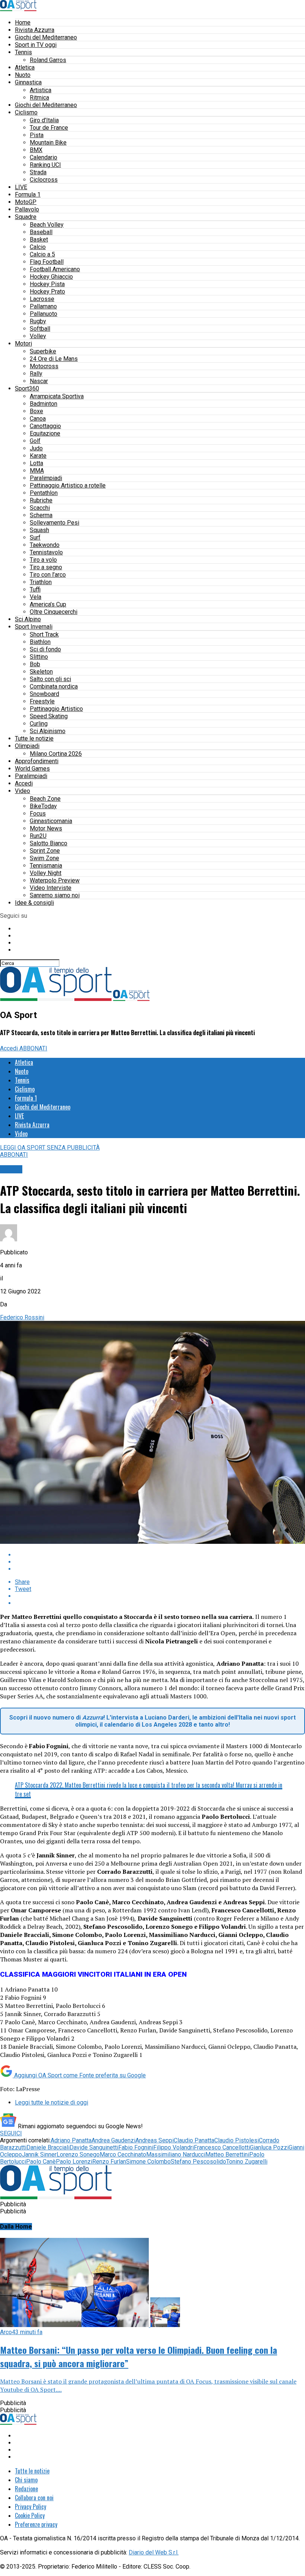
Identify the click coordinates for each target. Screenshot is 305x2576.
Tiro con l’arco (48, 575)
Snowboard (44, 694)
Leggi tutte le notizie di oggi (52, 2102)
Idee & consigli (34, 903)
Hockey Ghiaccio (51, 277)
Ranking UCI (45, 165)
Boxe (36, 411)
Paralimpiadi (46, 478)
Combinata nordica (54, 686)
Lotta (36, 463)
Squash (39, 530)
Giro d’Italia (44, 120)
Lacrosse (42, 299)
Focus (38, 814)
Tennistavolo (46, 552)
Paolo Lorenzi (74, 2162)
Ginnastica (28, 82)
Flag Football (47, 262)
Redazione (26, 2489)
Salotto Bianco (49, 843)
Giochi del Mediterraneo (46, 37)
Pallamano (43, 306)
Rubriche (41, 500)
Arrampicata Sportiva (57, 396)
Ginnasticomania (51, 821)
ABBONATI (33, 1048)
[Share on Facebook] (160, 1555)
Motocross (44, 366)
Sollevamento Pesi (54, 523)
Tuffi (35, 589)
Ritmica (39, 98)
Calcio (38, 247)
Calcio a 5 (42, 254)
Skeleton (41, 672)
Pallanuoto (44, 314)
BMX (36, 150)
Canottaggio (45, 426)
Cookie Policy (30, 2515)
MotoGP (26, 202)
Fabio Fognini (136, 2147)
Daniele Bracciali (48, 2147)
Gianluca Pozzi (269, 2147)
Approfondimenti (37, 761)
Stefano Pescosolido (198, 2162)
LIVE (21, 187)
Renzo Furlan (109, 2162)
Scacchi (40, 508)
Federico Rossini (22, 1317)
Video (23, 791)
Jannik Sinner (39, 2154)
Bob (35, 664)
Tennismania (46, 866)
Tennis (23, 52)
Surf (35, 537)
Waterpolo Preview (55, 880)
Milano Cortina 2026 (56, 754)
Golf (35, 441)
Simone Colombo (148, 2162)
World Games (32, 769)
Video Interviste (51, 888)
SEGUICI (11, 2133)
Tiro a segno (46, 567)
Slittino (39, 657)
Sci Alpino (28, 619)
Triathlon (41, 582)
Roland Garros (48, 60)
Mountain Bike (48, 142)
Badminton (44, 404)
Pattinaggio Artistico (56, 709)
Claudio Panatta (194, 2140)
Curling (39, 724)
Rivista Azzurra (35, 30)
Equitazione (45, 433)
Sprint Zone (45, 851)
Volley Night (46, 873)
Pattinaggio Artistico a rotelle (68, 485)
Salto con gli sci (50, 679)
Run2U (38, 836)
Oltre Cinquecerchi (54, 612)
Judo (36, 448)
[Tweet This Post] (160, 1562)
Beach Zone (45, 799)
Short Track (44, 634)
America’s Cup (48, 604)
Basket (39, 239)
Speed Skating (49, 716)
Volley (38, 336)
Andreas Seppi (155, 2140)
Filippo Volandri (174, 2147)
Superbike (43, 351)
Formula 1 (28, 195)
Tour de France (49, 128)
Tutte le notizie (34, 738)
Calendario (44, 157)
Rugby (38, 321)
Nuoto (23, 75)
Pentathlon (44, 493)
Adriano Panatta (71, 2140)
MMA (37, 471)
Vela (36, 597)
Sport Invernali (34, 627)
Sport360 (27, 388)
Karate (38, 456)
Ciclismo (26, 112)
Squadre (26, 217)
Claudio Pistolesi (237, 2140)
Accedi (24, 783)
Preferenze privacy (36, 2524)
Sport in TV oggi (36, 45)
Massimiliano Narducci (176, 2154)
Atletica (25, 67)
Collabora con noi (34, 2498)
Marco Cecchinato (123, 2154)
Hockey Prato (47, 291)
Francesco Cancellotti (222, 2147)
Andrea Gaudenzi (113, 2140)
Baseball (41, 232)
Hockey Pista (47, 284)
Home (23, 22)
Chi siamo (26, 2480)
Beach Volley (47, 225)
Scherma (41, 515)
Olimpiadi (27, 746)
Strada (38, 172)
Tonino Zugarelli (247, 2162)
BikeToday (43, 806)
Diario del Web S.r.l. (154, 2552)
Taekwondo (45, 545)
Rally (36, 374)
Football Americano (55, 269)
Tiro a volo (43, 560)
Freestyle (42, 701)
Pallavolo (27, 209)
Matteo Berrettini (227, 2154)
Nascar (39, 381)
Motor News (46, 828)
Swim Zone (44, 858)
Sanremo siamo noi (55, 895)
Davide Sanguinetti (94, 2147)
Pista (37, 135)
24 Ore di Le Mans (54, 359)
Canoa (38, 419)
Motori (23, 344)
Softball (40, 329)
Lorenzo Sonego (78, 2154)
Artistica (41, 90)
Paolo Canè (41, 2162)
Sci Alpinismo (48, 731)
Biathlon (40, 642)
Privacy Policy (30, 2507)
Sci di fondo (45, 649)
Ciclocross (44, 180)
